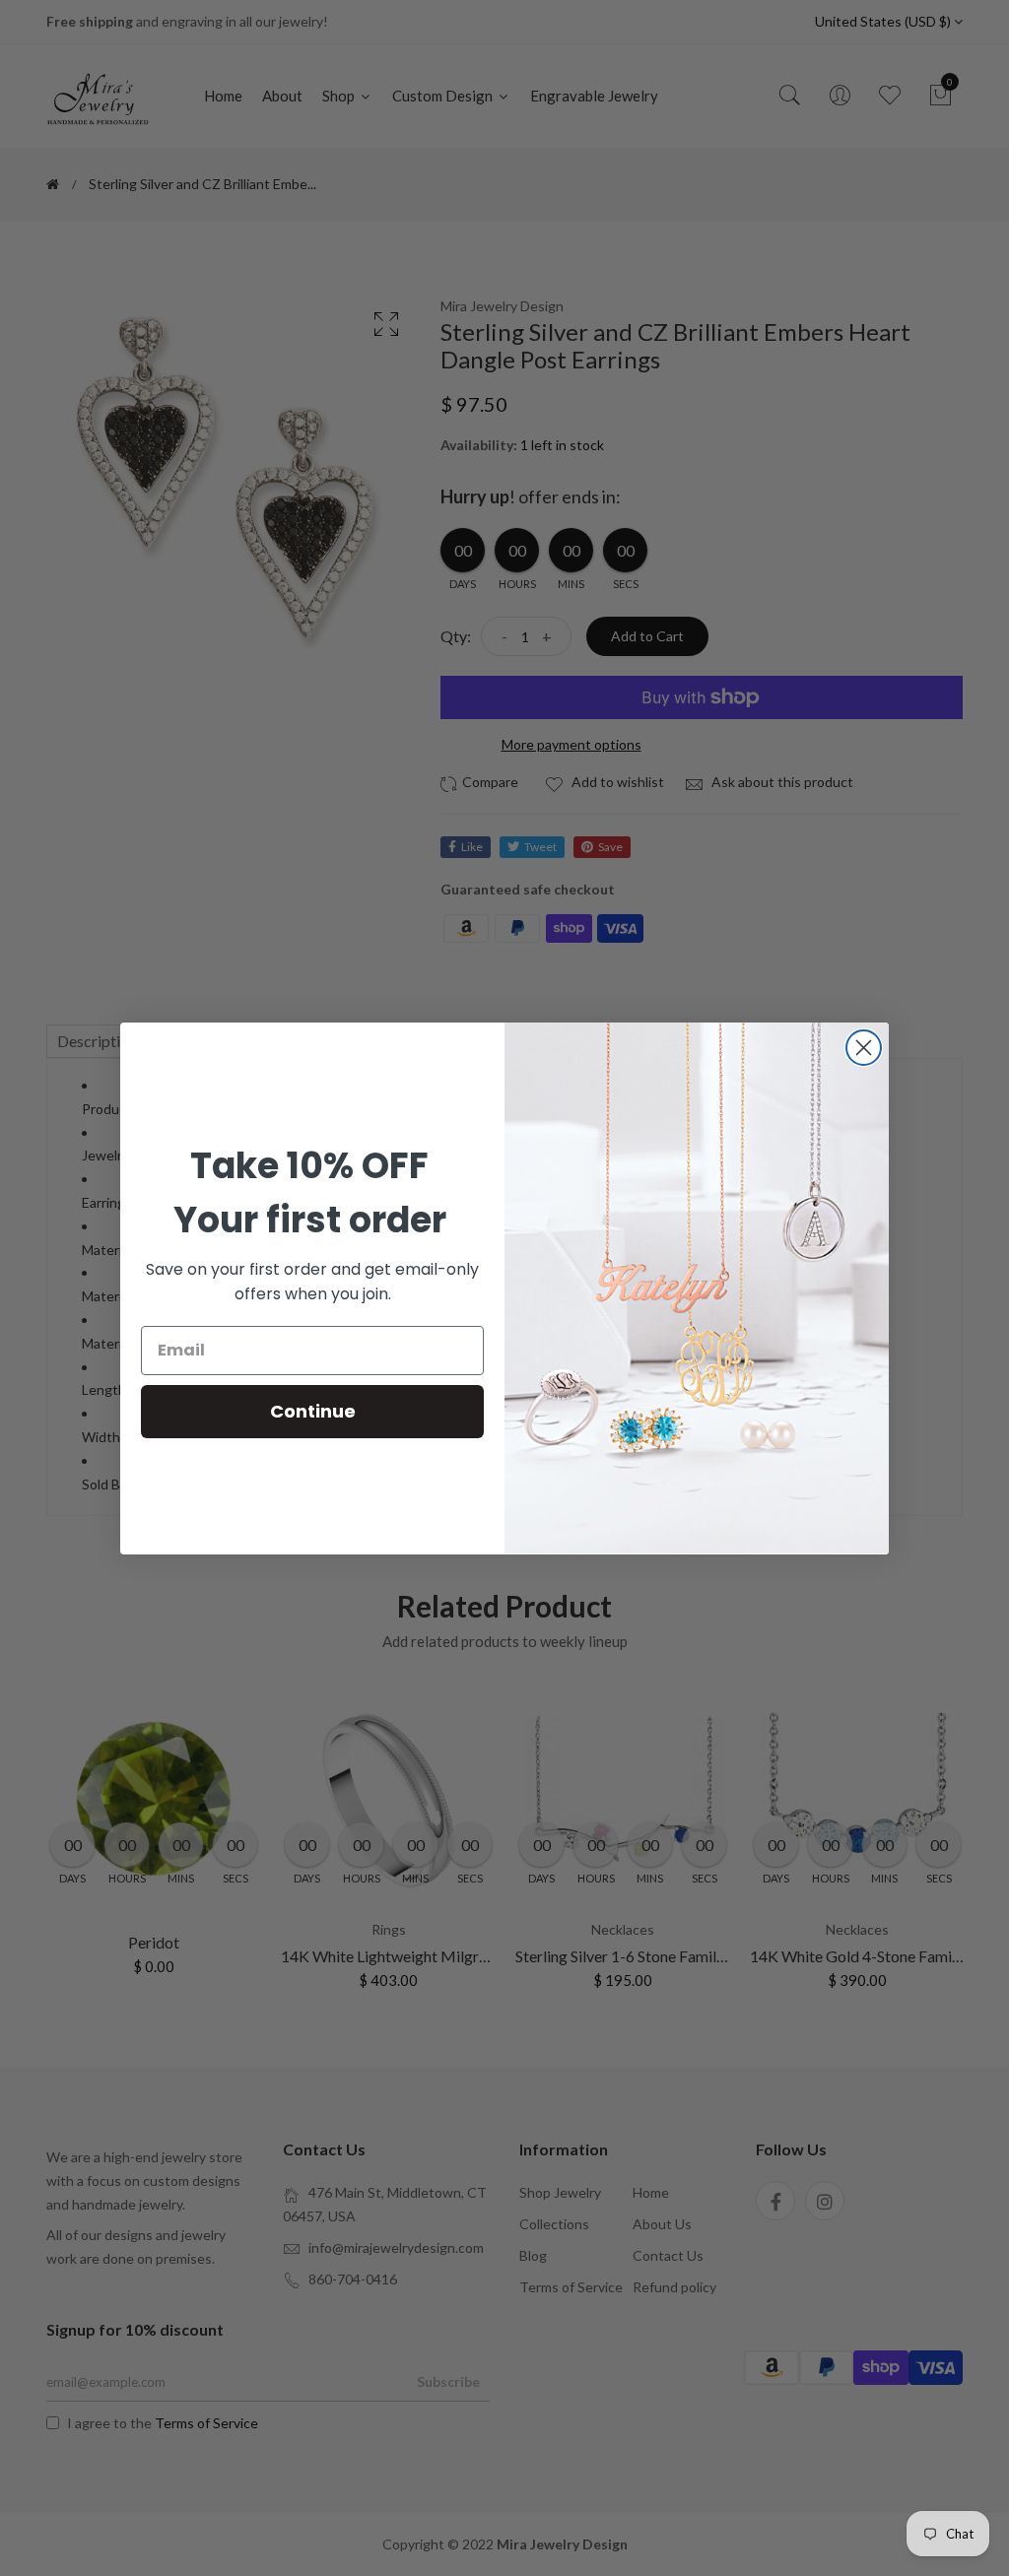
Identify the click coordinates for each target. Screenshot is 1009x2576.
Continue (313, 1411)
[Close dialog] (864, 1048)
